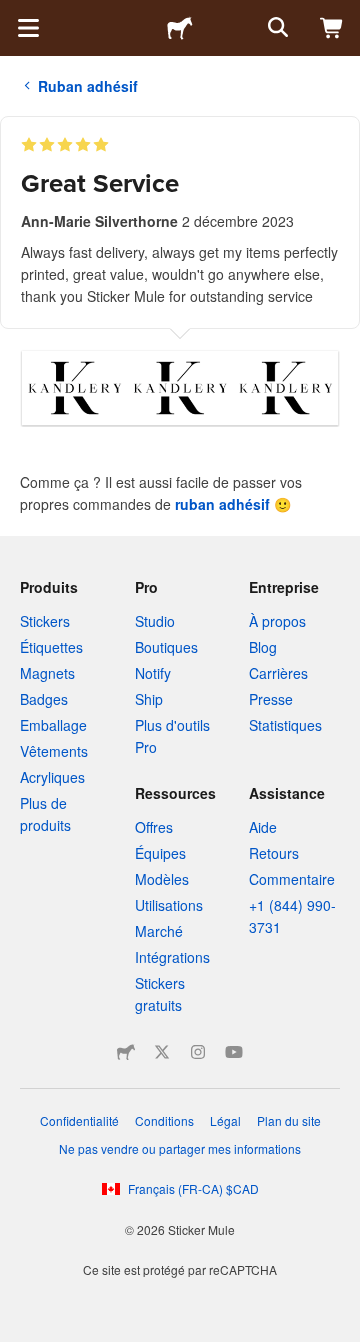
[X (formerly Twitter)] (162, 1052)
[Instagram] (198, 1052)
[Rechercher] (276, 28)
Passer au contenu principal (15, 15)
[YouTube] (234, 1052)
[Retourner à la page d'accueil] (180, 28)
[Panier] (332, 28)
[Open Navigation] (28, 28)
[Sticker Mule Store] (126, 1052)
